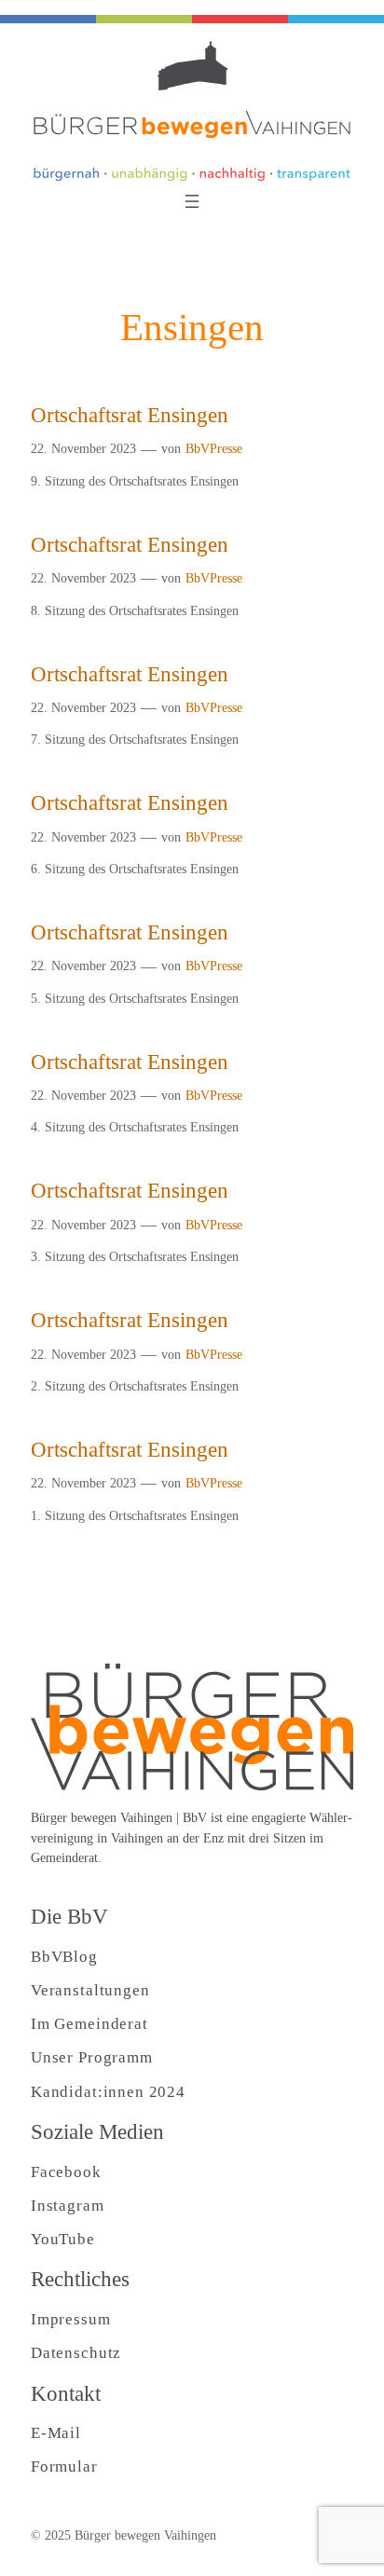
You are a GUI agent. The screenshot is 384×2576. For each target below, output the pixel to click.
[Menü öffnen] (192, 201)
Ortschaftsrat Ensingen (130, 415)
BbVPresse (214, 448)
